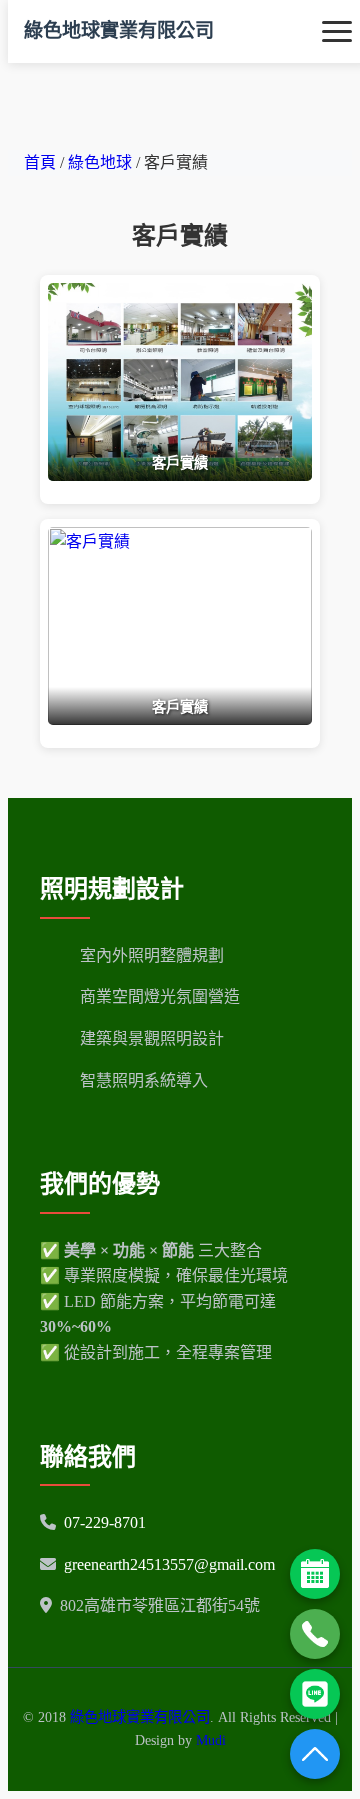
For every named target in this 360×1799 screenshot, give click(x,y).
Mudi (211, 1740)
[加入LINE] (315, 1694)
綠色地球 (102, 162)
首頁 (40, 162)
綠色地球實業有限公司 (119, 30)
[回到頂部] (315, 1754)
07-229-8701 (105, 1522)
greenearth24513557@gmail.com (169, 1564)
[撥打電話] (315, 1634)
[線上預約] (315, 1574)
